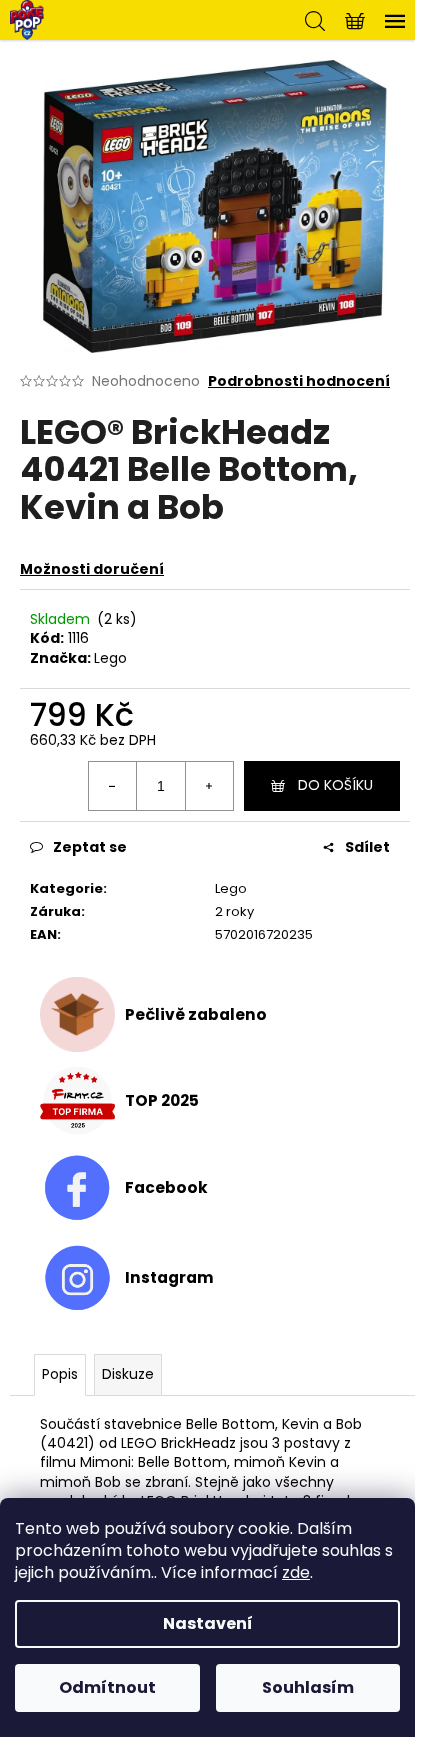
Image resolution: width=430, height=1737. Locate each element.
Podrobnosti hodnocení (299, 381)
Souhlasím (308, 1687)
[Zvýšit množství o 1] (209, 786)
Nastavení (208, 1623)
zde (296, 1572)
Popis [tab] (60, 1374)
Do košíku (335, 785)
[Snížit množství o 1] (113, 786)
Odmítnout (107, 1687)
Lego (110, 658)
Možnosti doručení (92, 569)
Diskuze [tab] (128, 1374)
